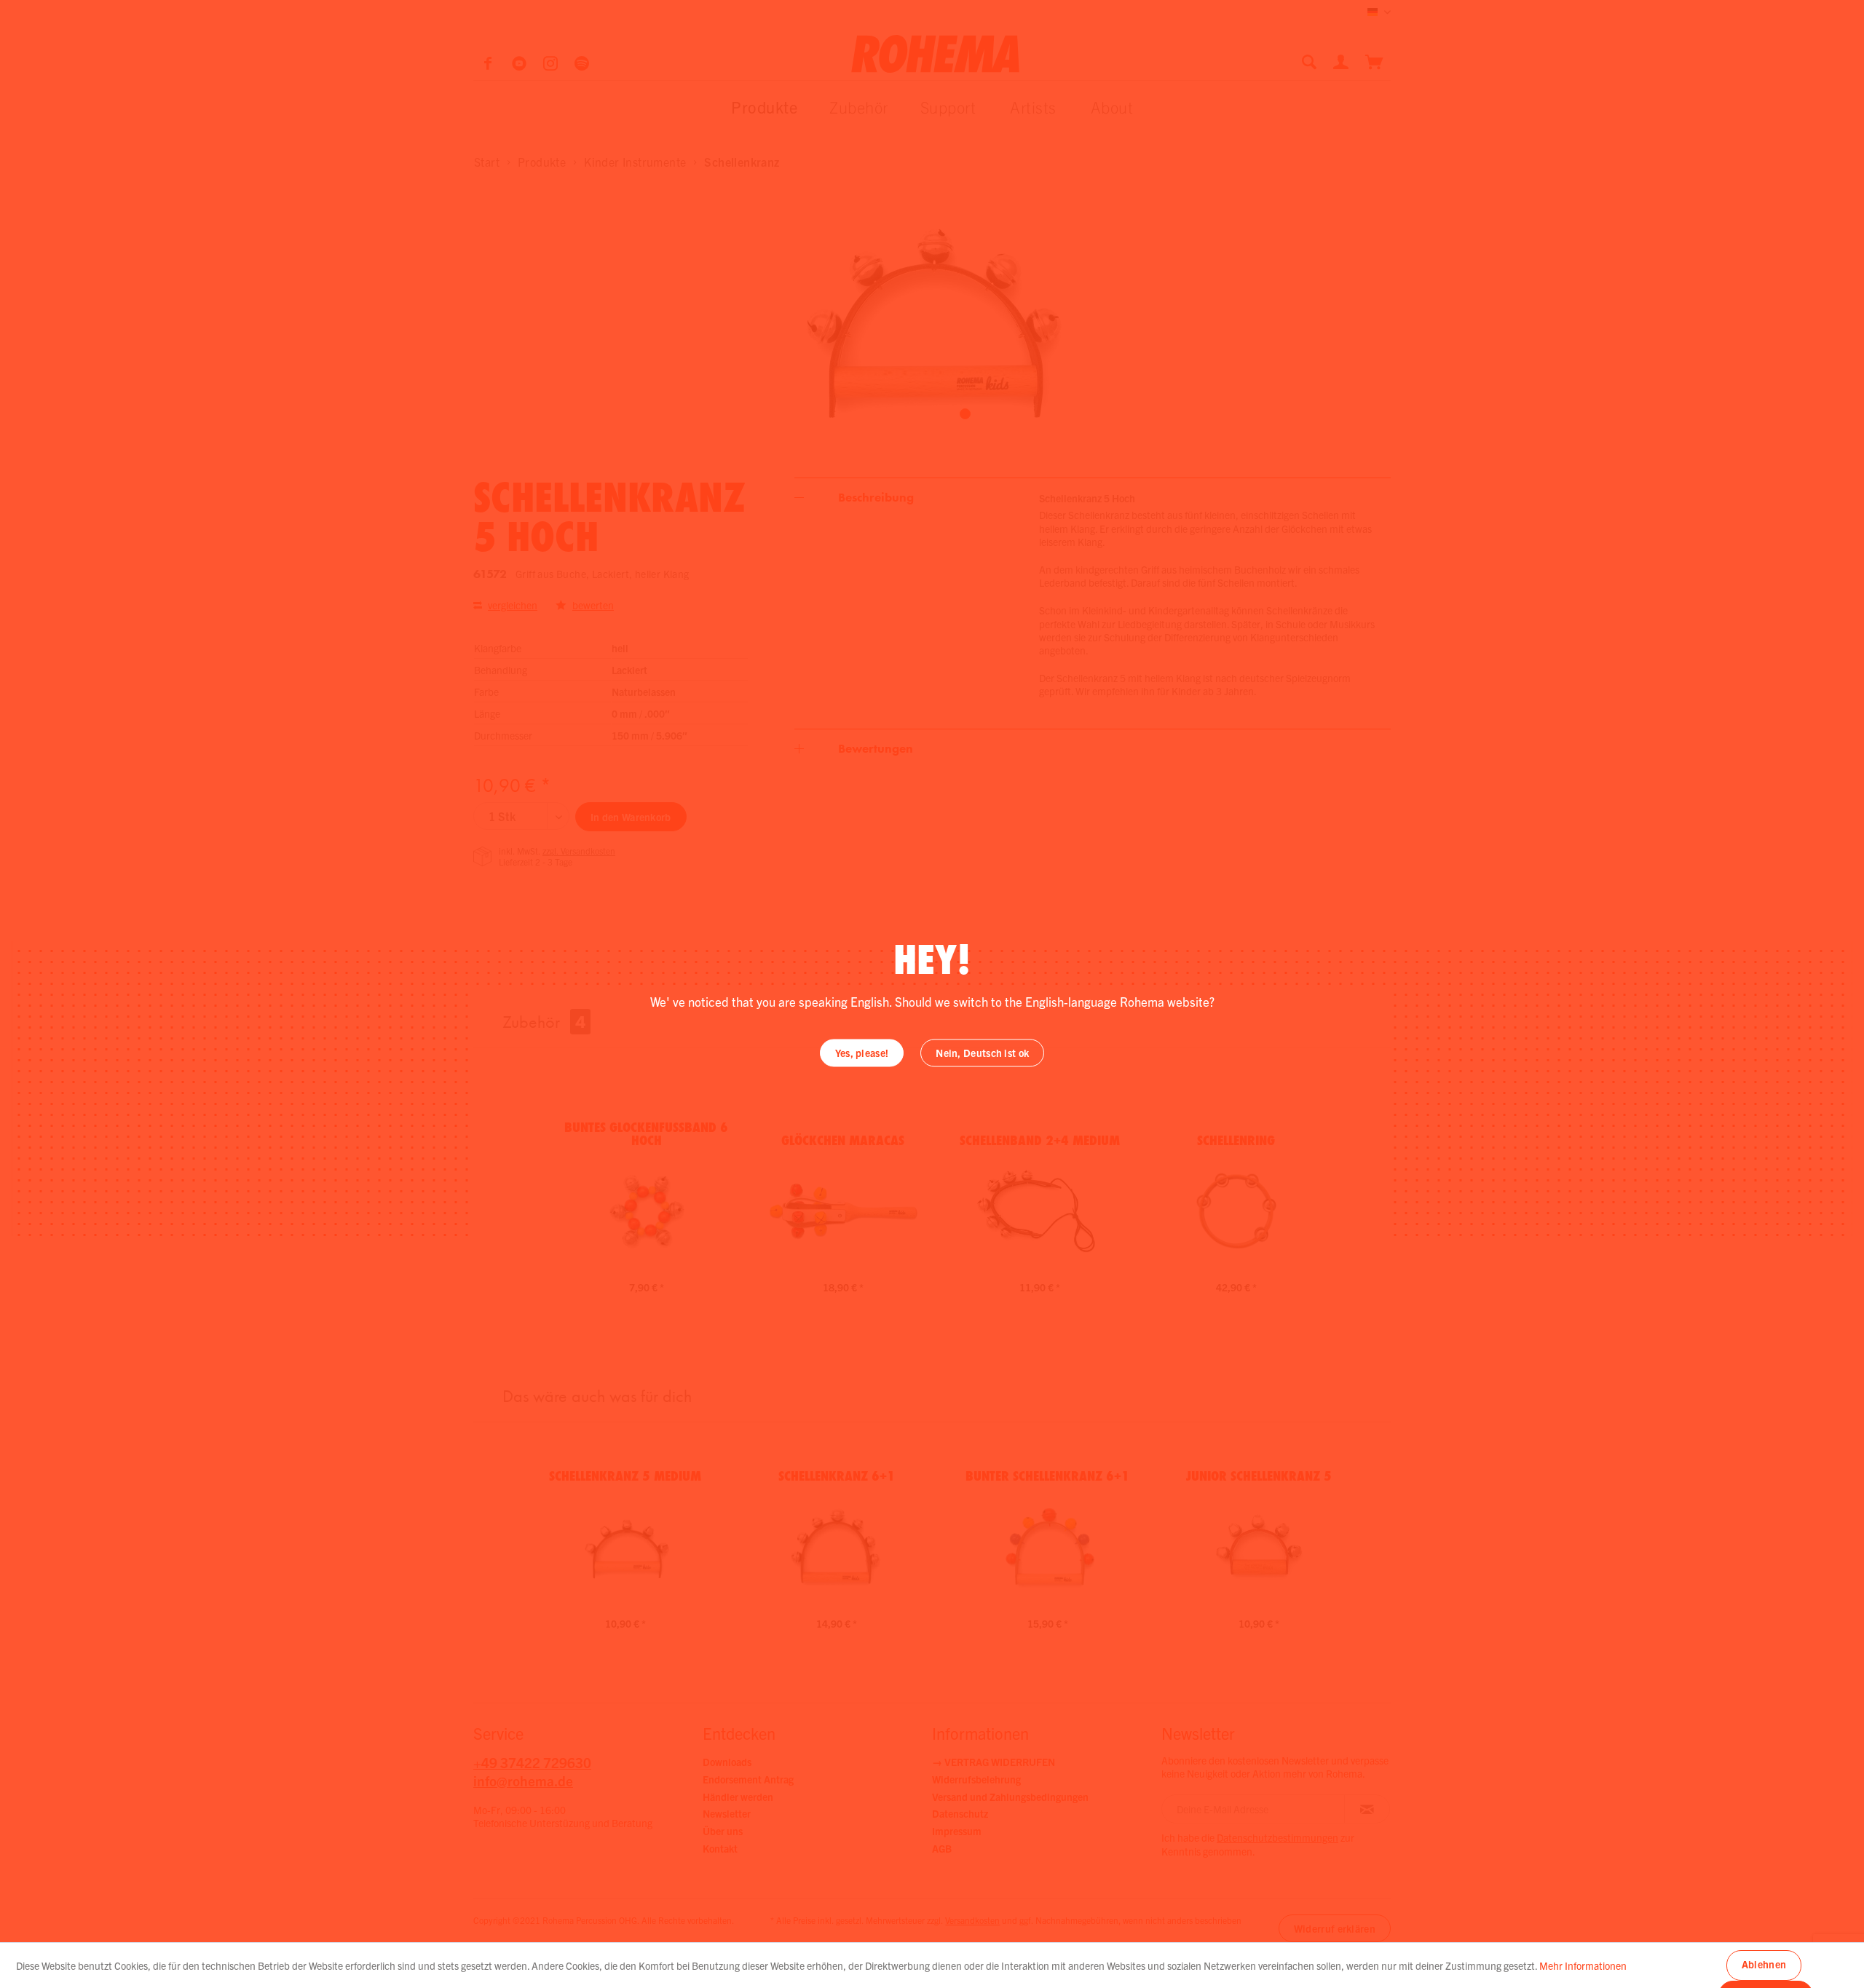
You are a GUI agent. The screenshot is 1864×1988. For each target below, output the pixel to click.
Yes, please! (862, 1053)
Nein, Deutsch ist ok (982, 1053)
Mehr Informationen (1583, 1965)
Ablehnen (1764, 1964)
